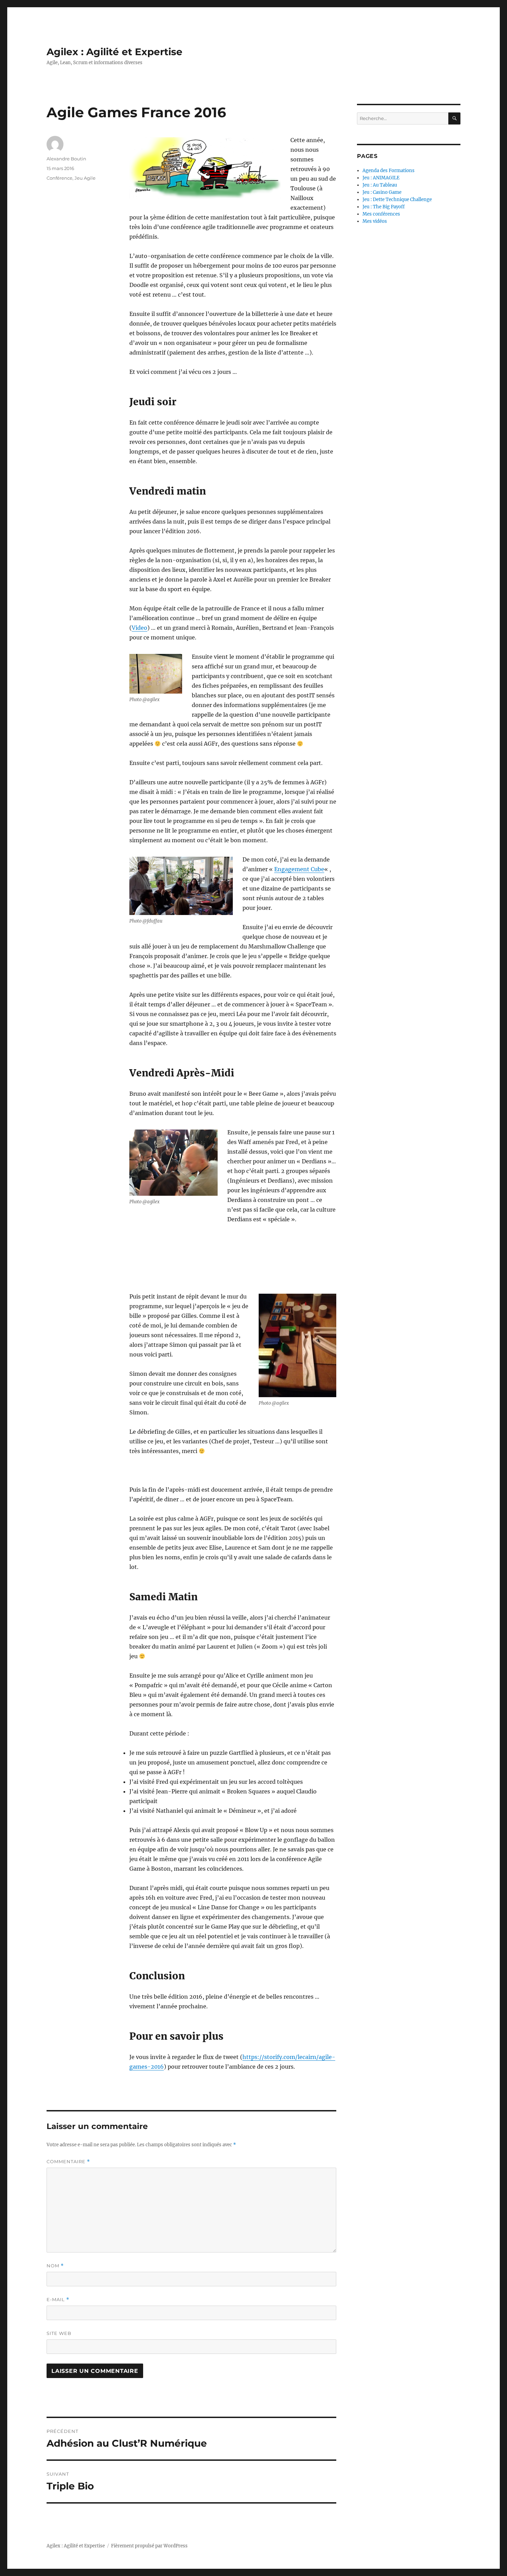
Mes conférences (381, 214)
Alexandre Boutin (66, 159)
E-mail (58, 2300)
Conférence (59, 178)
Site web (59, 2333)
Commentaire (68, 2162)
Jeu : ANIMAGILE (381, 178)
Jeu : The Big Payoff (384, 207)
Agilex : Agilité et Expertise (115, 52)
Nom (55, 2266)
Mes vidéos (375, 221)
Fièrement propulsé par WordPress (149, 2546)
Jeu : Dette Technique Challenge (397, 200)
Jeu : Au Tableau (380, 185)
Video (140, 628)
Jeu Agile (85, 178)
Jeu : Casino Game (382, 192)
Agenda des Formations (389, 171)
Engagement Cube (299, 869)
